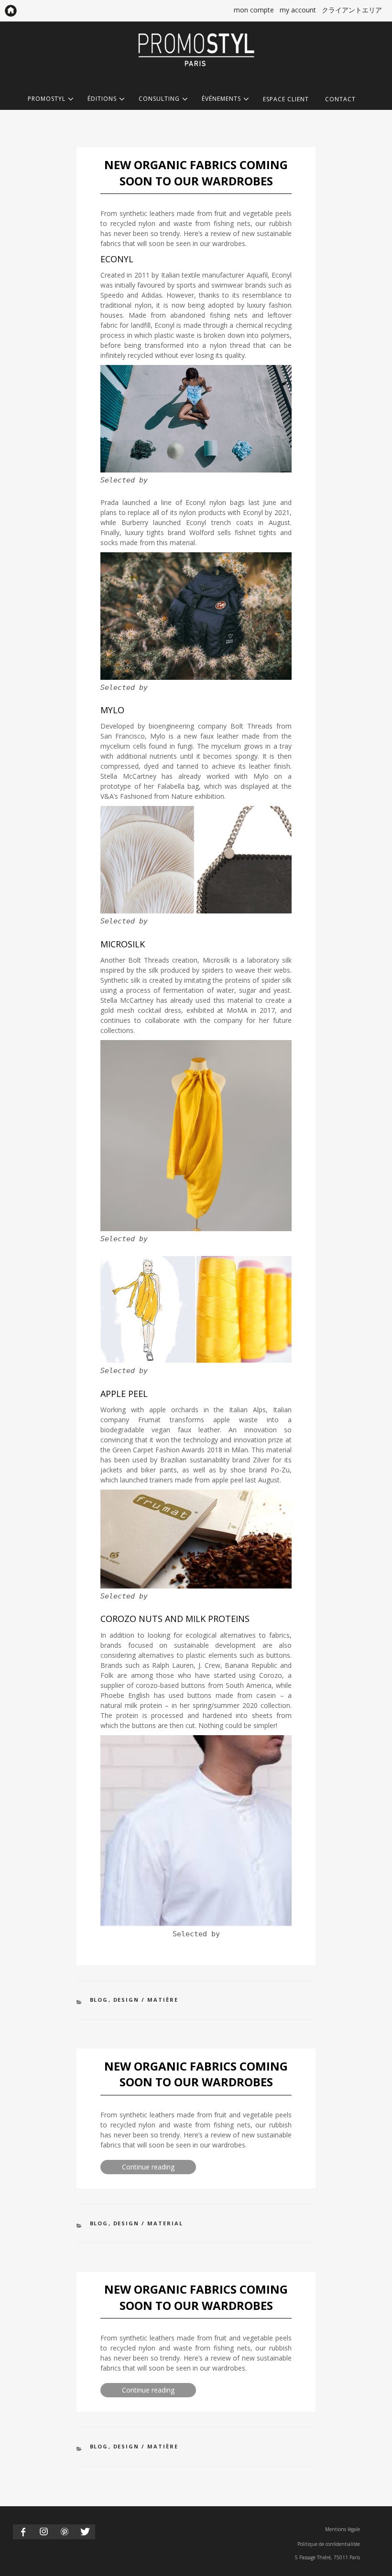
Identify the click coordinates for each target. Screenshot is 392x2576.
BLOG (99, 2000)
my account (298, 10)
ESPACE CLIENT (286, 99)
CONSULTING (159, 99)
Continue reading (159, 2168)
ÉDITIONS (102, 99)
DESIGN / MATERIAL (148, 2223)
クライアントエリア (352, 10)
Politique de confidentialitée (329, 2544)
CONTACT (340, 99)
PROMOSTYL (47, 99)
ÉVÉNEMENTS (221, 99)
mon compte (254, 10)
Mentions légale (343, 2529)
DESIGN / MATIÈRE (146, 2000)
